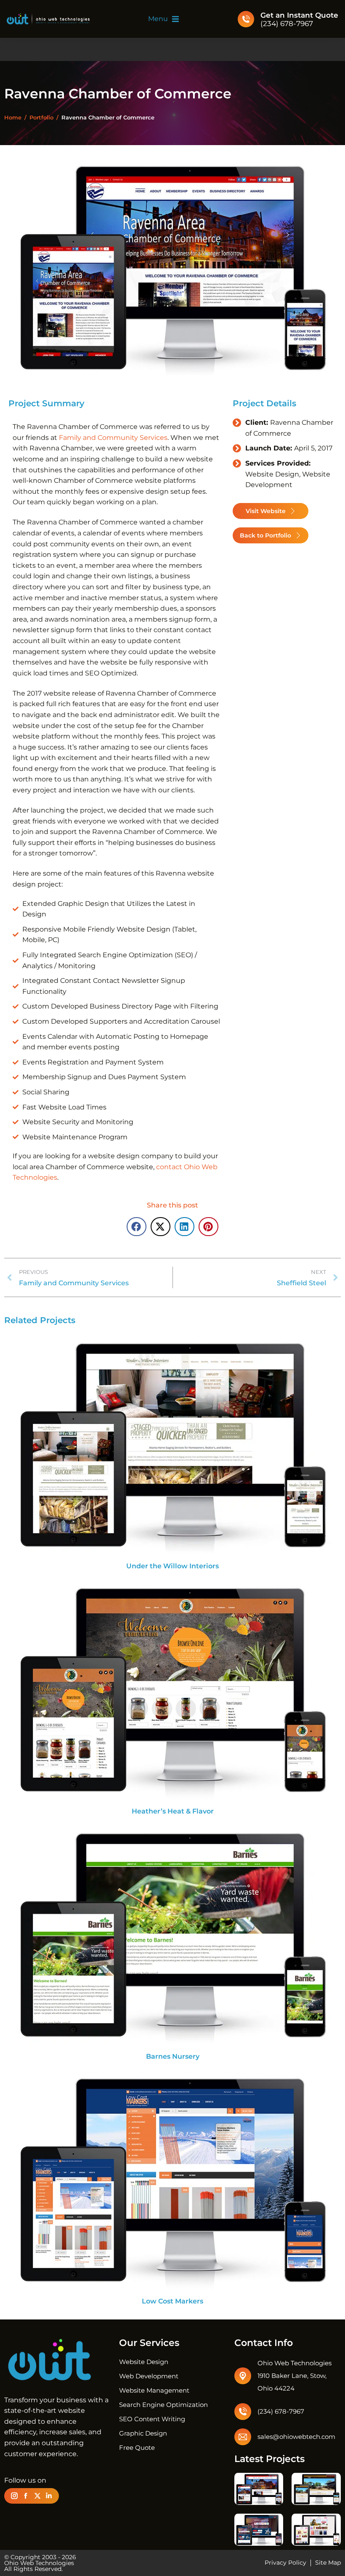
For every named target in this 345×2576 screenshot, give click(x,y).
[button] (163, 19)
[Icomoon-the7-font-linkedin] (49, 2496)
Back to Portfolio (265, 535)
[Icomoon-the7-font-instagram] (14, 2496)
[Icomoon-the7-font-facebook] (26, 2496)
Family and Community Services (113, 438)
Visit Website (266, 511)
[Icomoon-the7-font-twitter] (37, 2496)
